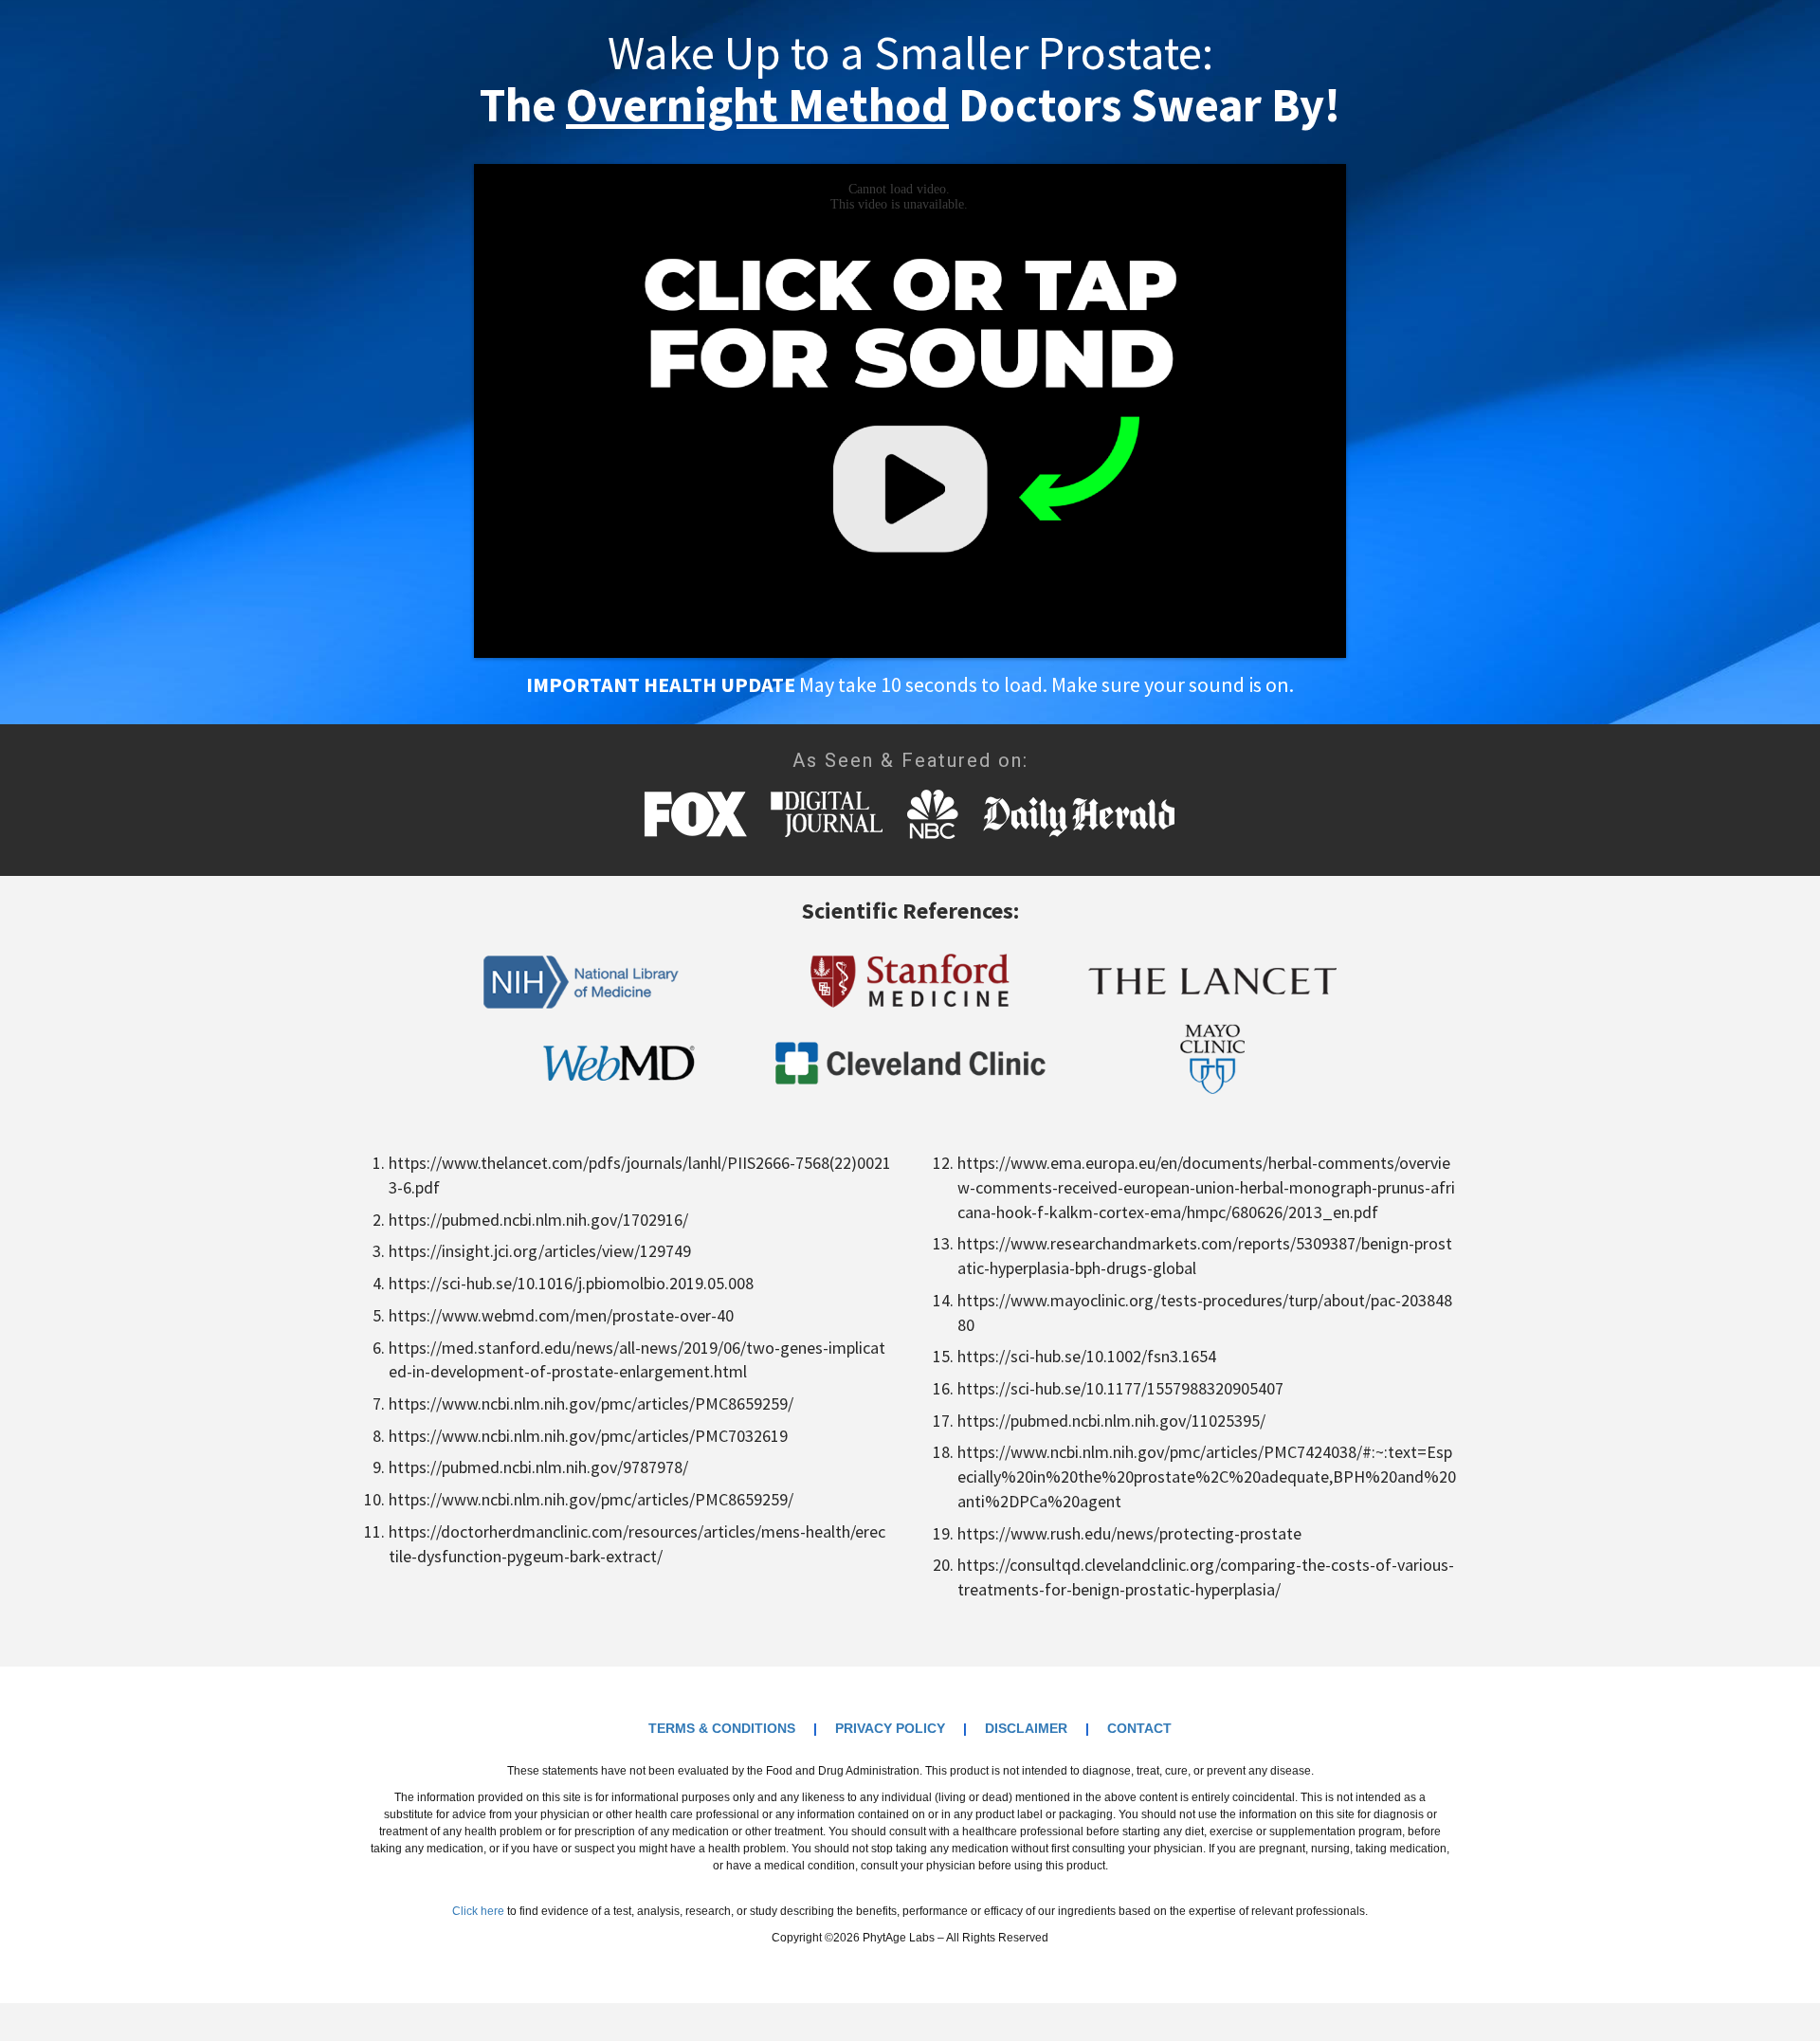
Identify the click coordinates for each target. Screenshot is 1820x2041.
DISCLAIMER (1026, 1728)
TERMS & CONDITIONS (722, 1728)
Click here (478, 1911)
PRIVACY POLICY (890, 1728)
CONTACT (1139, 1728)
